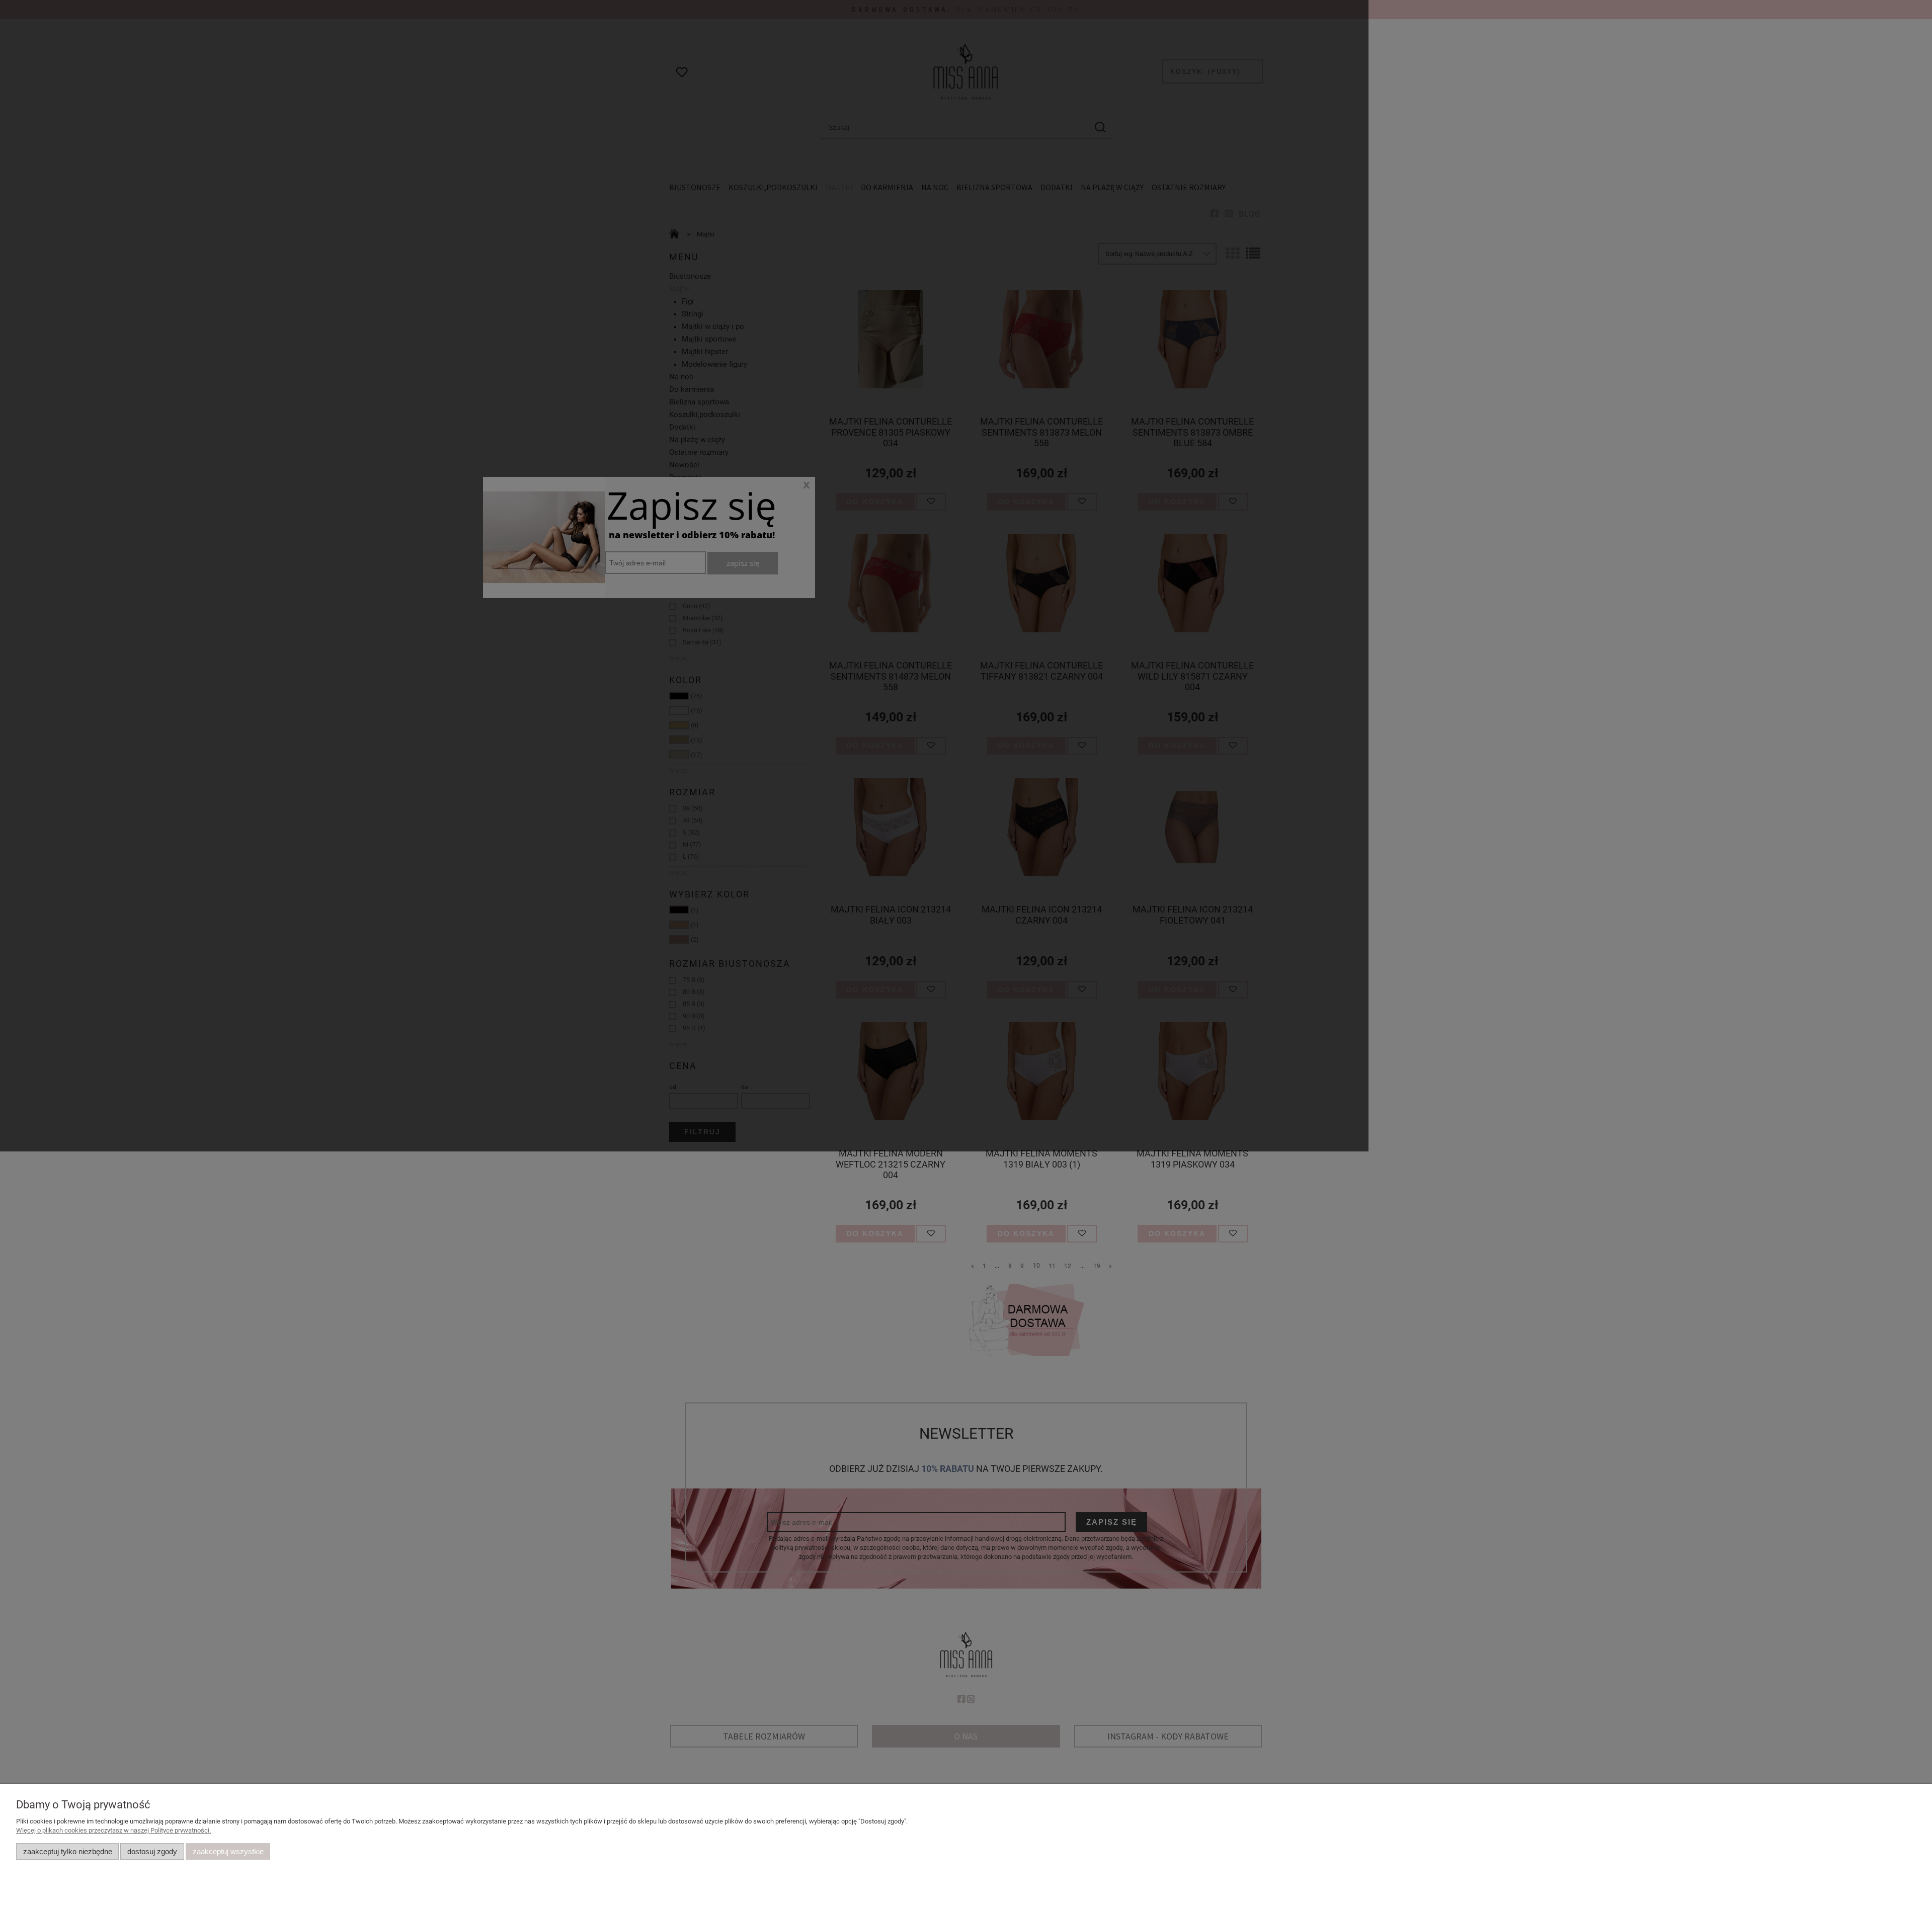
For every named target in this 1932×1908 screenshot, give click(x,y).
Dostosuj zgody (152, 1851)
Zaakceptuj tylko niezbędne (68, 1851)
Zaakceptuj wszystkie (228, 1851)
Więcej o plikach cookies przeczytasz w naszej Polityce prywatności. (113, 1830)
